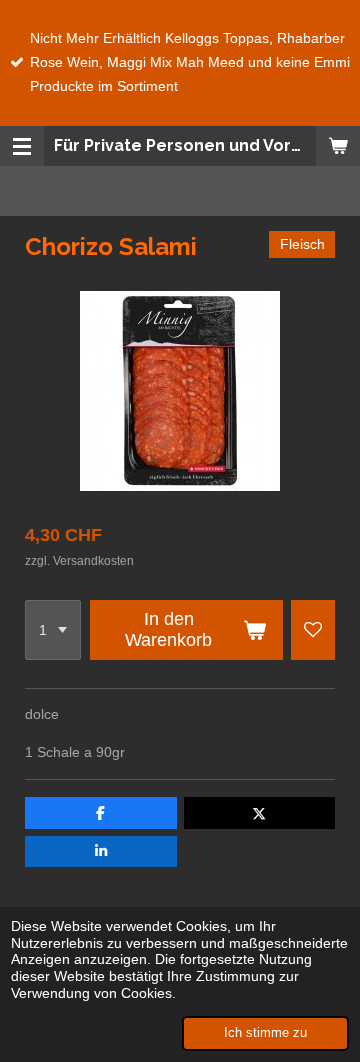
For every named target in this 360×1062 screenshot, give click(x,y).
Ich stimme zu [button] (265, 1033)
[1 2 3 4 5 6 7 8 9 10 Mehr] (53, 630)
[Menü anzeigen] (22, 146)
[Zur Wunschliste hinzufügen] (313, 630)
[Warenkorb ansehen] (338, 146)
